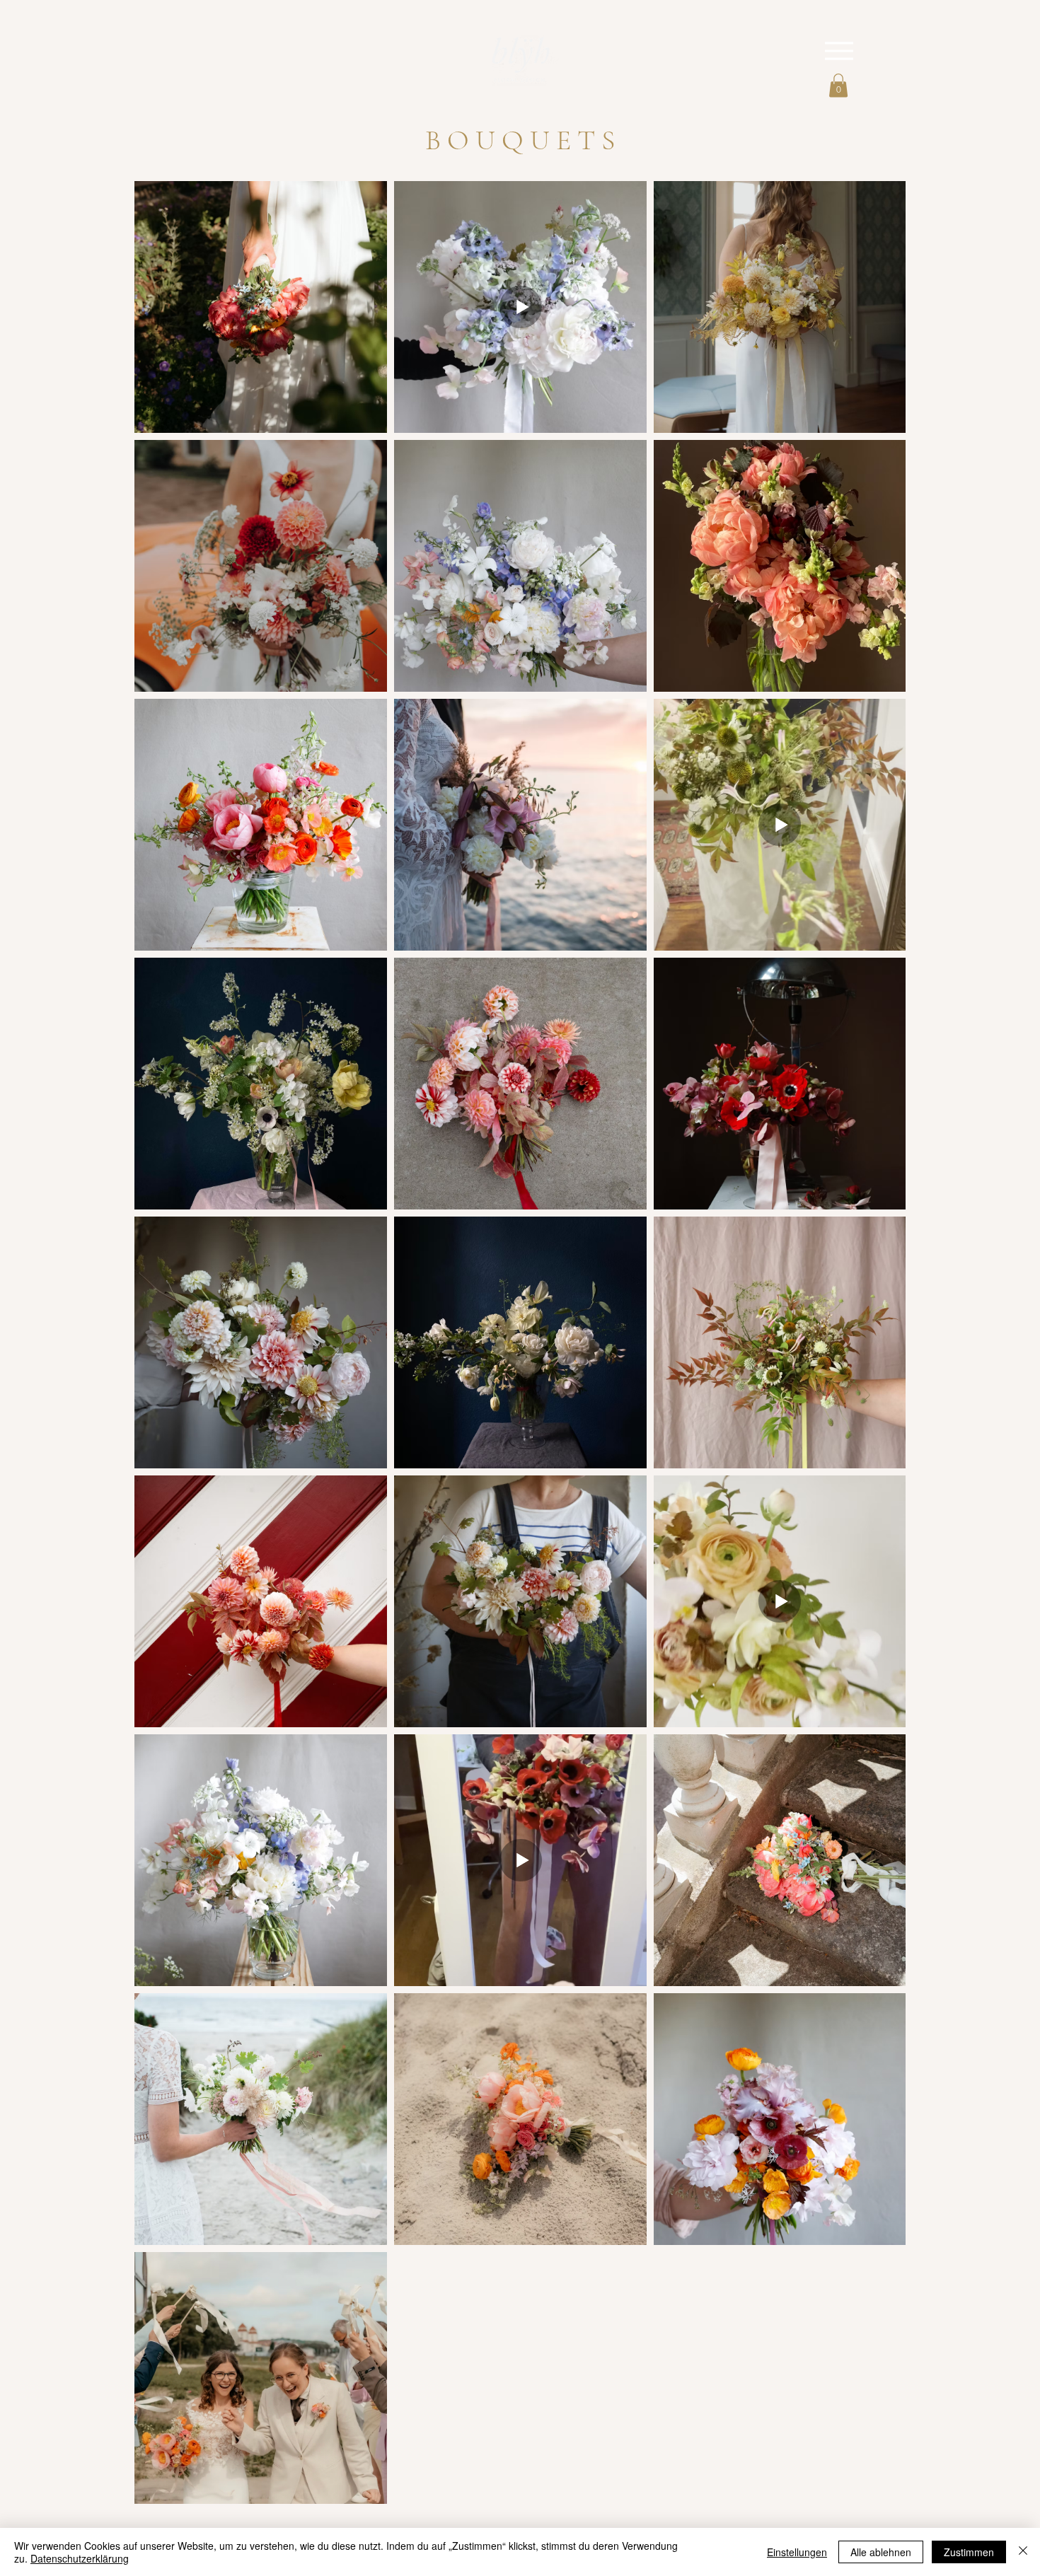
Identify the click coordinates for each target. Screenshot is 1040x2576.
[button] (838, 85)
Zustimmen (969, 2552)
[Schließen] (1023, 2552)
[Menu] (839, 51)
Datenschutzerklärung (80, 2558)
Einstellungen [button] (797, 2552)
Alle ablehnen (881, 2552)
